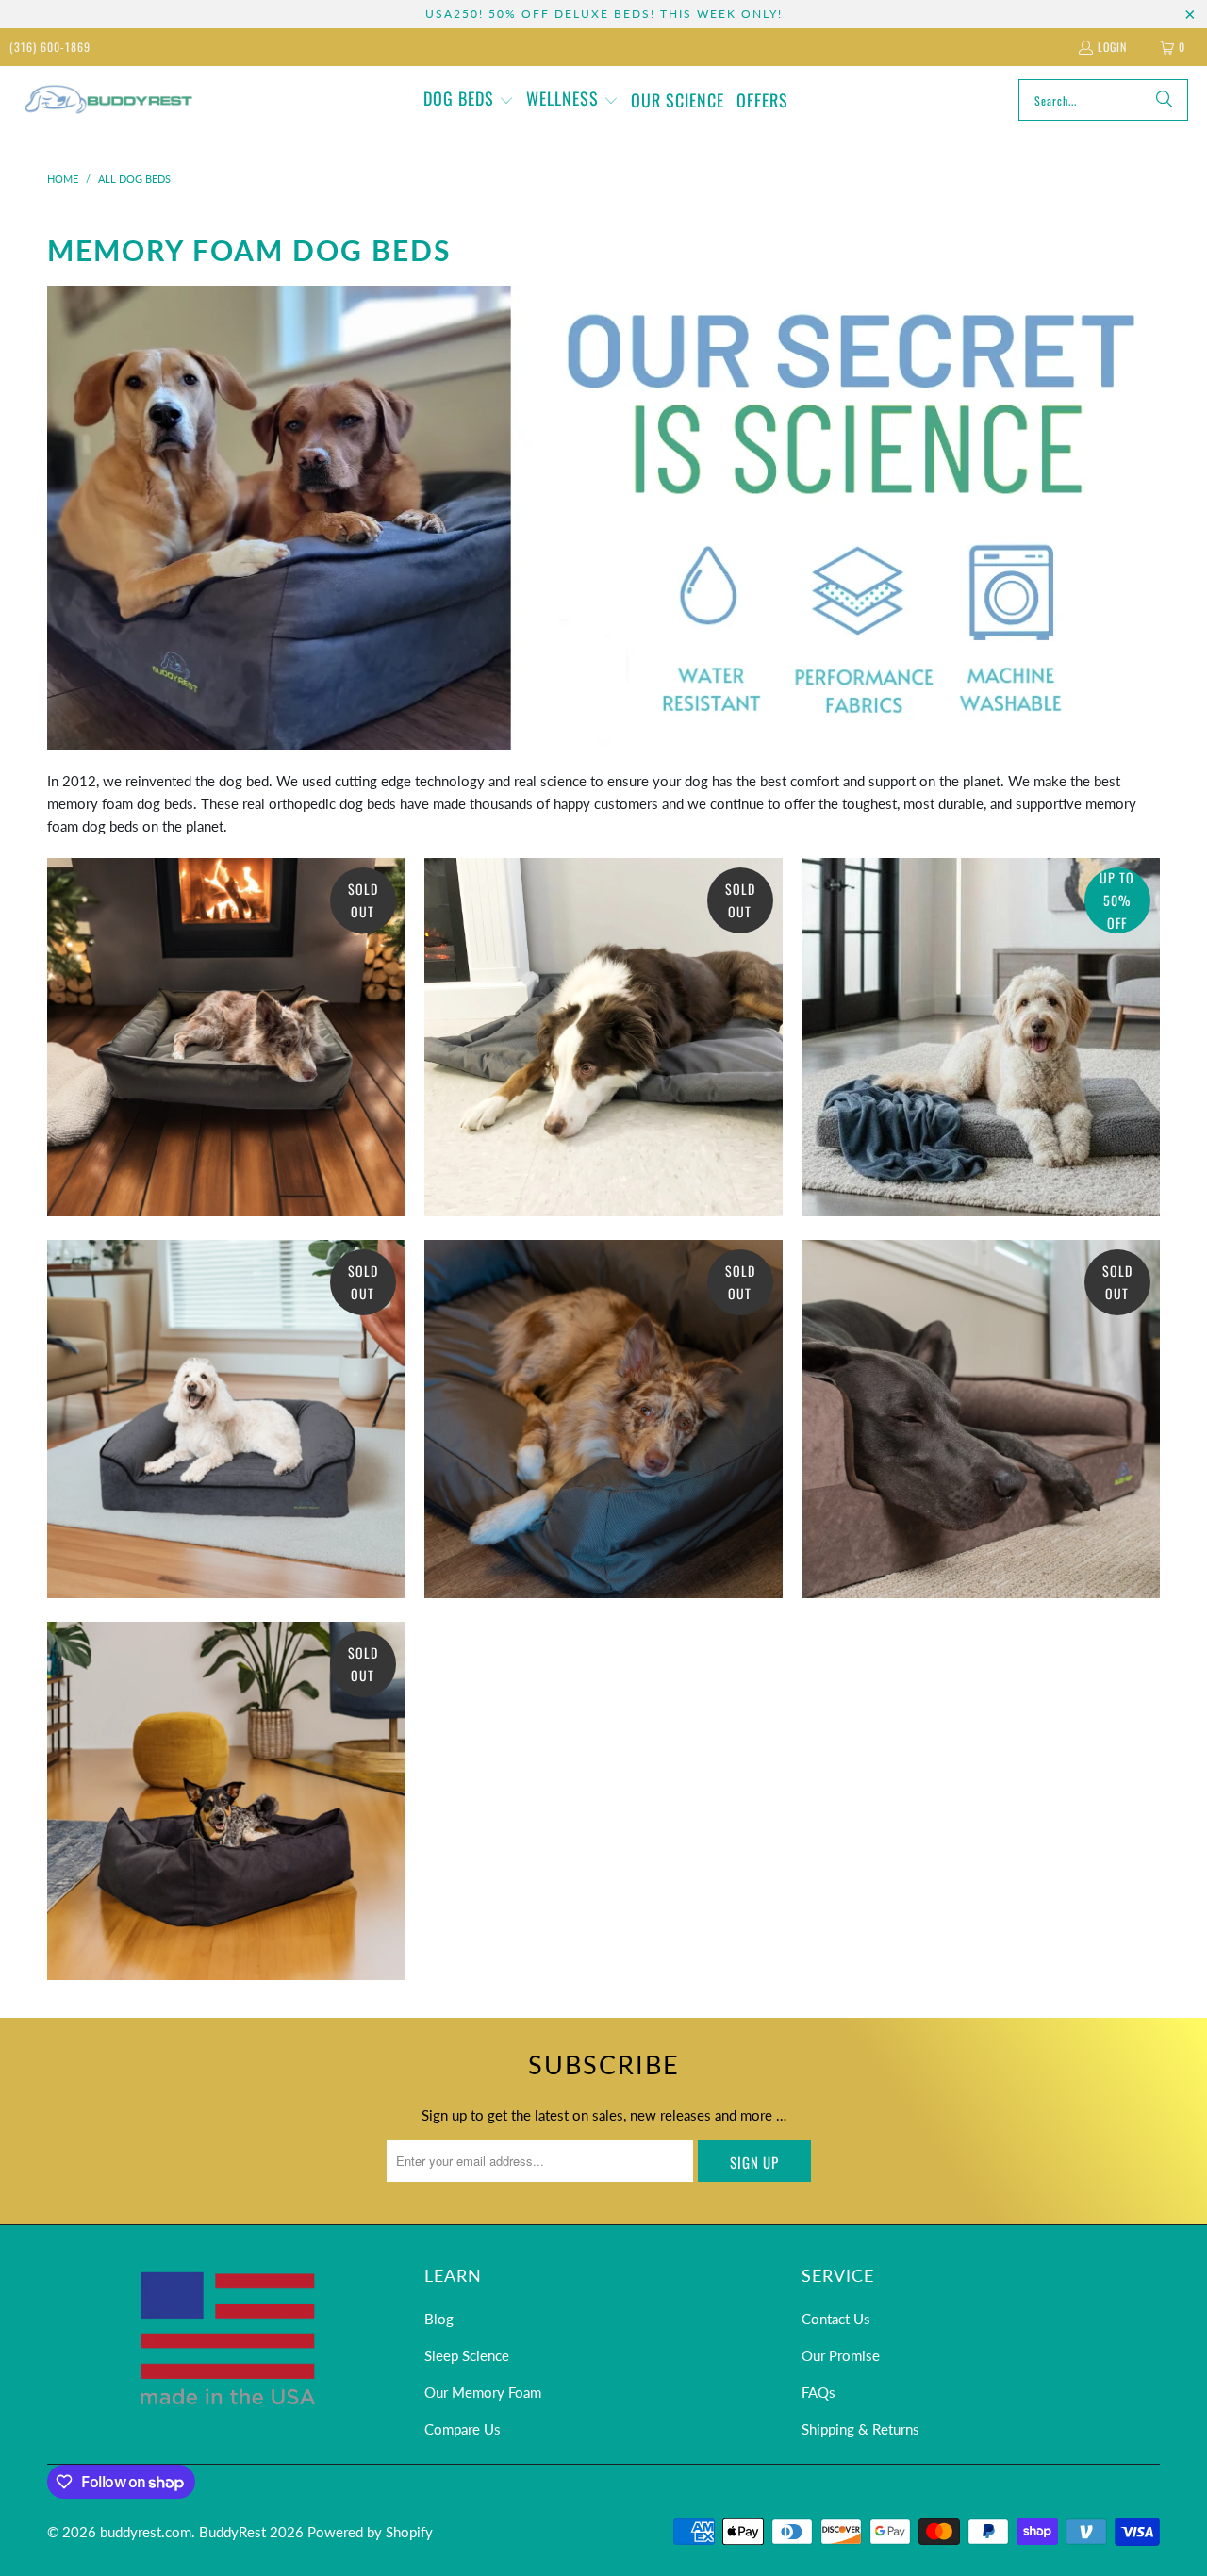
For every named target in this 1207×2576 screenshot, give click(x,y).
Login (1112, 47)
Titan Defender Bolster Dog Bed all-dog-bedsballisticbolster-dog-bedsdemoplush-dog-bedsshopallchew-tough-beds (603, 1419)
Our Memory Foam (483, 2392)
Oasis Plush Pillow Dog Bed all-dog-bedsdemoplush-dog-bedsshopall (226, 1801)
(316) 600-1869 (50, 47)
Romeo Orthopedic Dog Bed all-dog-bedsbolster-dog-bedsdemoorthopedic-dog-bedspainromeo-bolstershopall (226, 1419)
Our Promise (841, 2355)
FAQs (818, 2392)
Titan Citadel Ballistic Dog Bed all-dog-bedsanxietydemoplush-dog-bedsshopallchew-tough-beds (226, 1037)
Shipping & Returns (860, 2429)
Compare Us (463, 2429)
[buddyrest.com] (106, 100)
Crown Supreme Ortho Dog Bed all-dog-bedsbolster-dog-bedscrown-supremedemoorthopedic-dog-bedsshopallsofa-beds (981, 1419)
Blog (439, 2319)
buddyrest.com (146, 2532)
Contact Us (836, 2319)
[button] (469, 100)
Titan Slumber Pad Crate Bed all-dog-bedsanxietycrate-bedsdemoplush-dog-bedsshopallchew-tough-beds (603, 1037)
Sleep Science (467, 2355)
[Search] (1165, 100)
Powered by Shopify (370, 2532)
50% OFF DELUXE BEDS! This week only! (636, 14)
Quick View (226, 1129)
